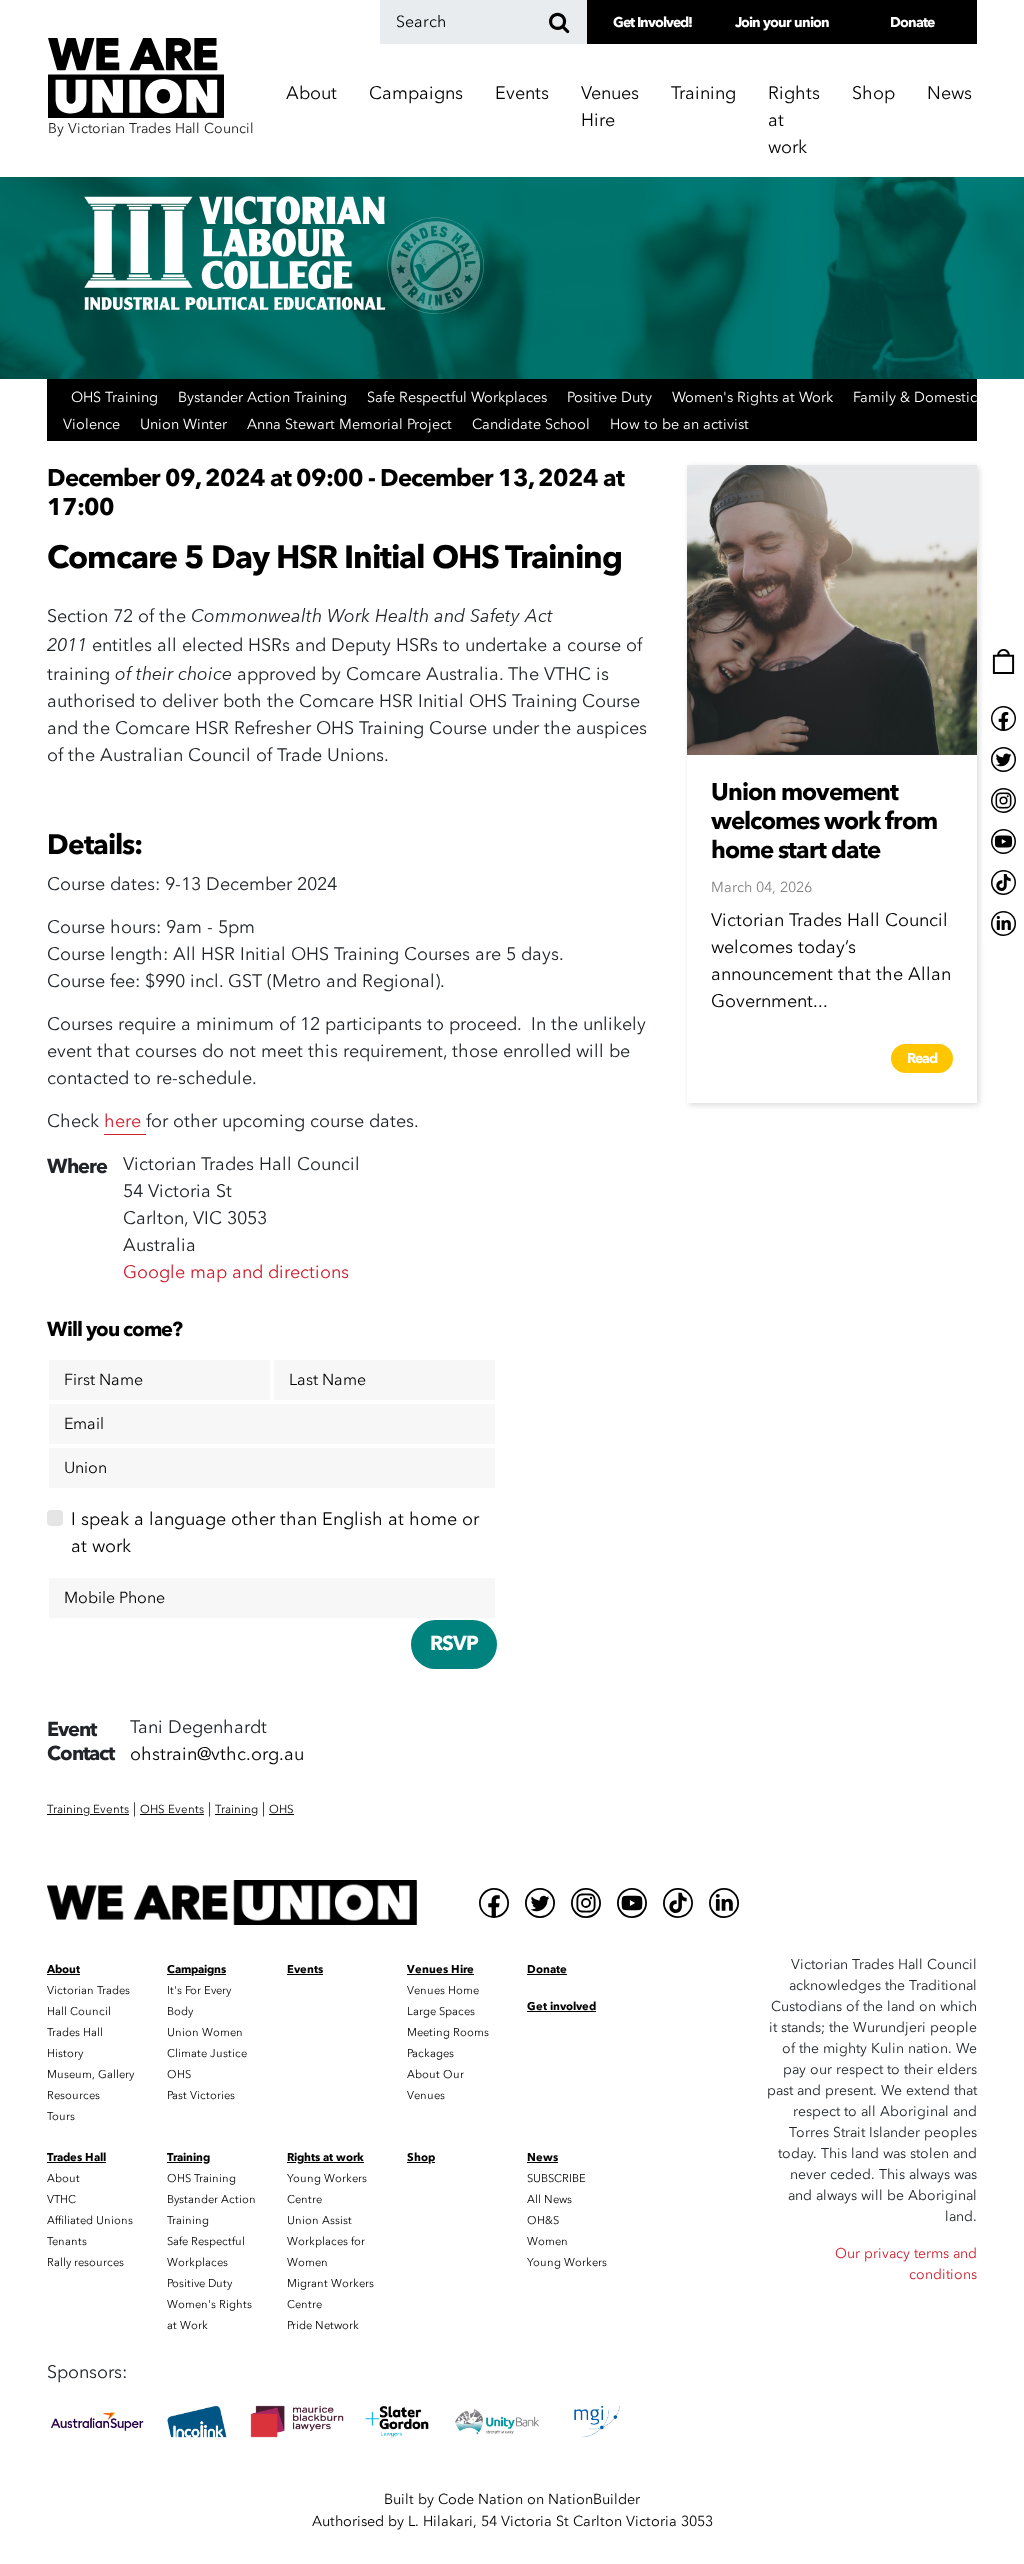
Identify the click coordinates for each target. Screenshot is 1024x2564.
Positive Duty (611, 397)
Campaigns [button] (416, 93)
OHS (179, 2074)
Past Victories (201, 2095)
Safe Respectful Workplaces (459, 397)
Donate (912, 22)
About (63, 2178)
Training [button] (703, 93)
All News (549, 2199)
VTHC (61, 2199)
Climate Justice (207, 2053)
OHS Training (116, 397)
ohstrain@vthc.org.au (217, 1754)
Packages (430, 2053)
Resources (73, 2095)
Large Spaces (441, 2011)
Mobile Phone (114, 1598)
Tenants (67, 2241)
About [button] (311, 93)
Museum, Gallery (90, 2074)
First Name (103, 1380)
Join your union (782, 22)
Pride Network (323, 2325)
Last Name (327, 1380)
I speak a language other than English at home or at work (275, 1533)
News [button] (949, 93)
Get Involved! (652, 22)
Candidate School (533, 424)
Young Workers (567, 2262)
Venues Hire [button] (610, 107)
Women (547, 2241)
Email (84, 1424)
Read (922, 1058)
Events (522, 93)
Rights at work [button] (794, 120)
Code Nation (480, 2499)
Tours (61, 2116)
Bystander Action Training (264, 397)
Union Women (205, 2032)
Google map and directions (236, 1272)
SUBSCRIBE (556, 2178)
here (125, 1121)
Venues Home (443, 1990)
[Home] (232, 1902)
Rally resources (85, 2262)
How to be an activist (679, 424)
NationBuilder (594, 2499)
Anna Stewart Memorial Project (351, 424)
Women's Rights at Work (754, 397)
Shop (873, 93)
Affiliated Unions (90, 2220)
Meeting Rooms (448, 2032)
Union (85, 1468)
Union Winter (185, 424)
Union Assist (319, 2220)
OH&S (543, 2220)
